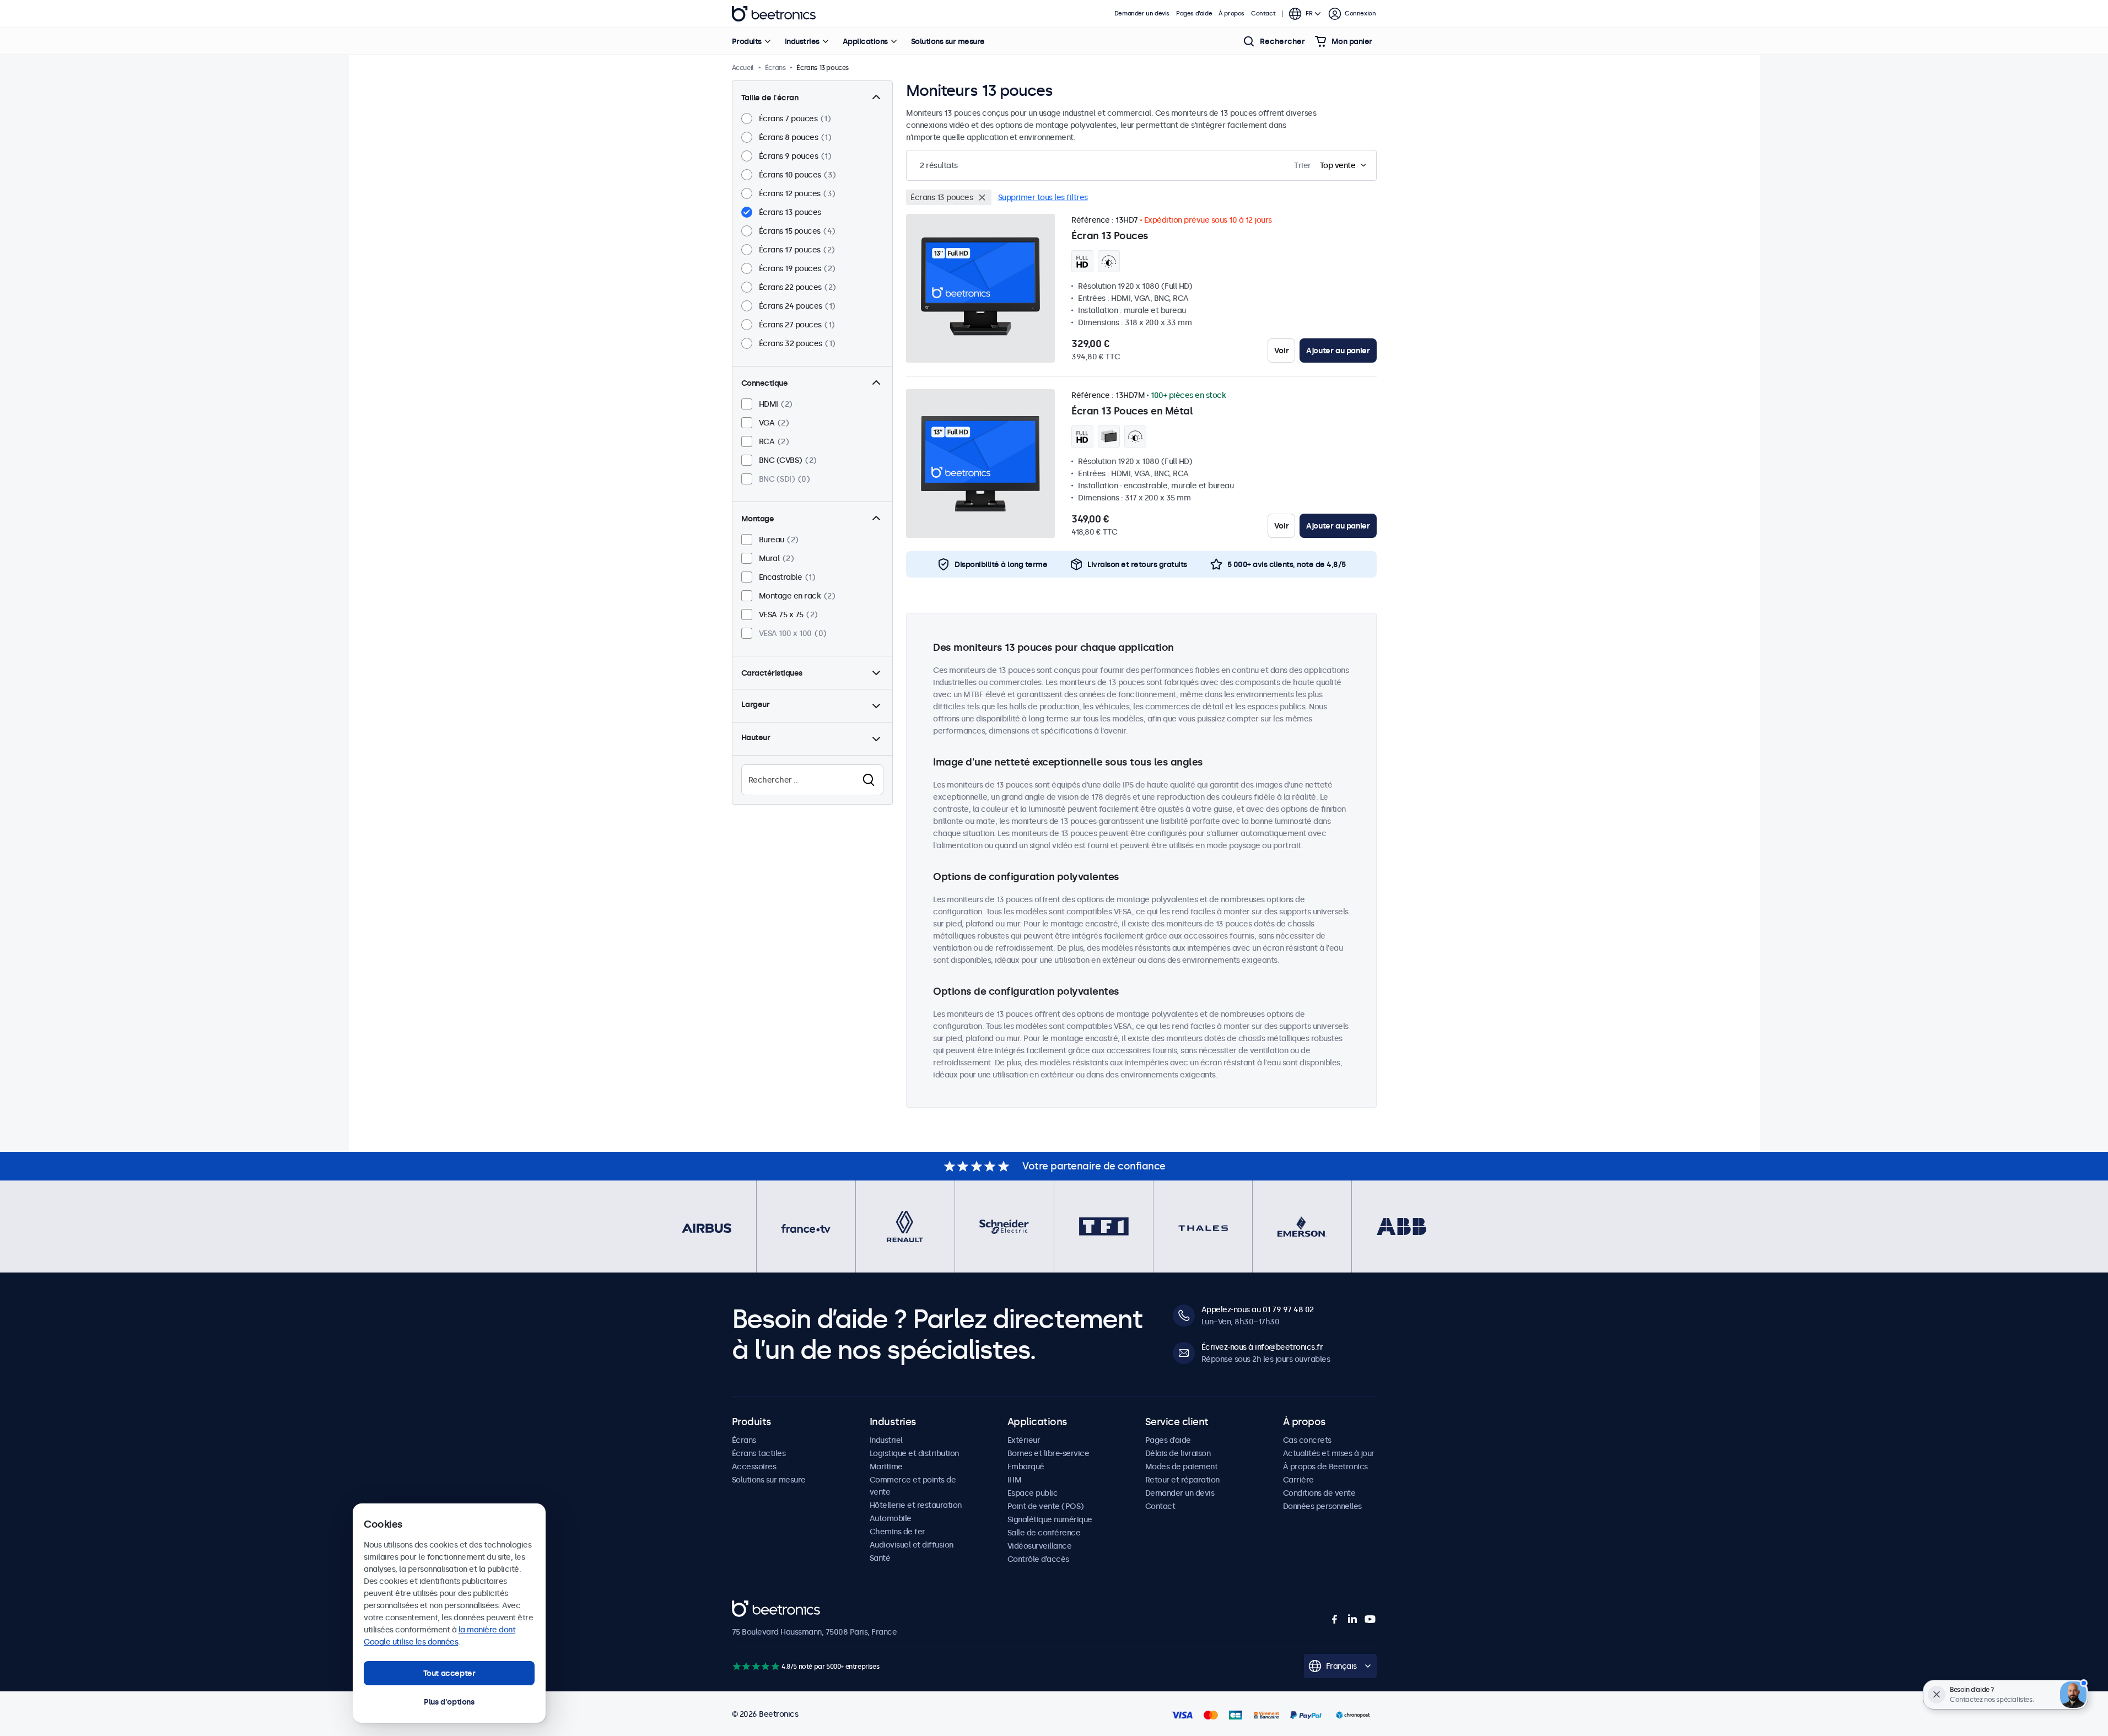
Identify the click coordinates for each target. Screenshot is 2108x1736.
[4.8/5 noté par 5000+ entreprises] (756, 1666)
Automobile (891, 1518)
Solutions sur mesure (948, 41)
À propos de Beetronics (1325, 1467)
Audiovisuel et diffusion (912, 1545)
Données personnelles (1322, 1506)
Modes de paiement (1182, 1467)
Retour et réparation (1182, 1480)
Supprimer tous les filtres (1043, 197)
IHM (1015, 1480)
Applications (865, 41)
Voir (1281, 351)
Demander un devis (1142, 14)
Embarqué (1026, 1467)
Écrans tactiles (759, 1453)
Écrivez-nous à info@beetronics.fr (1262, 1347)
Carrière (1298, 1480)
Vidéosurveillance (1040, 1546)
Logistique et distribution (914, 1453)
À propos (1231, 14)
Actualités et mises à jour (1329, 1453)
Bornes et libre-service (1048, 1453)
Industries (802, 41)
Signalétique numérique (1050, 1519)
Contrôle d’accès (1038, 1559)
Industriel (886, 1440)
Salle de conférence (1044, 1533)
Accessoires (754, 1467)
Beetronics (774, 14)
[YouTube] (1370, 1619)
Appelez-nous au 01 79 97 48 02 (1258, 1309)
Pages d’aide (1194, 14)
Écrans (744, 1440)
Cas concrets (1307, 1440)
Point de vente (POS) (1046, 1506)
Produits (747, 41)
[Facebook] (1335, 1619)
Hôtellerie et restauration (916, 1505)
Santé (880, 1558)
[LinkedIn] (1352, 1619)
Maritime (886, 1467)
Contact (1263, 14)
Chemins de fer (897, 1532)
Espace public (1033, 1493)
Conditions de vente (1319, 1493)
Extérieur (1024, 1440)
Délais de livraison (1178, 1453)
